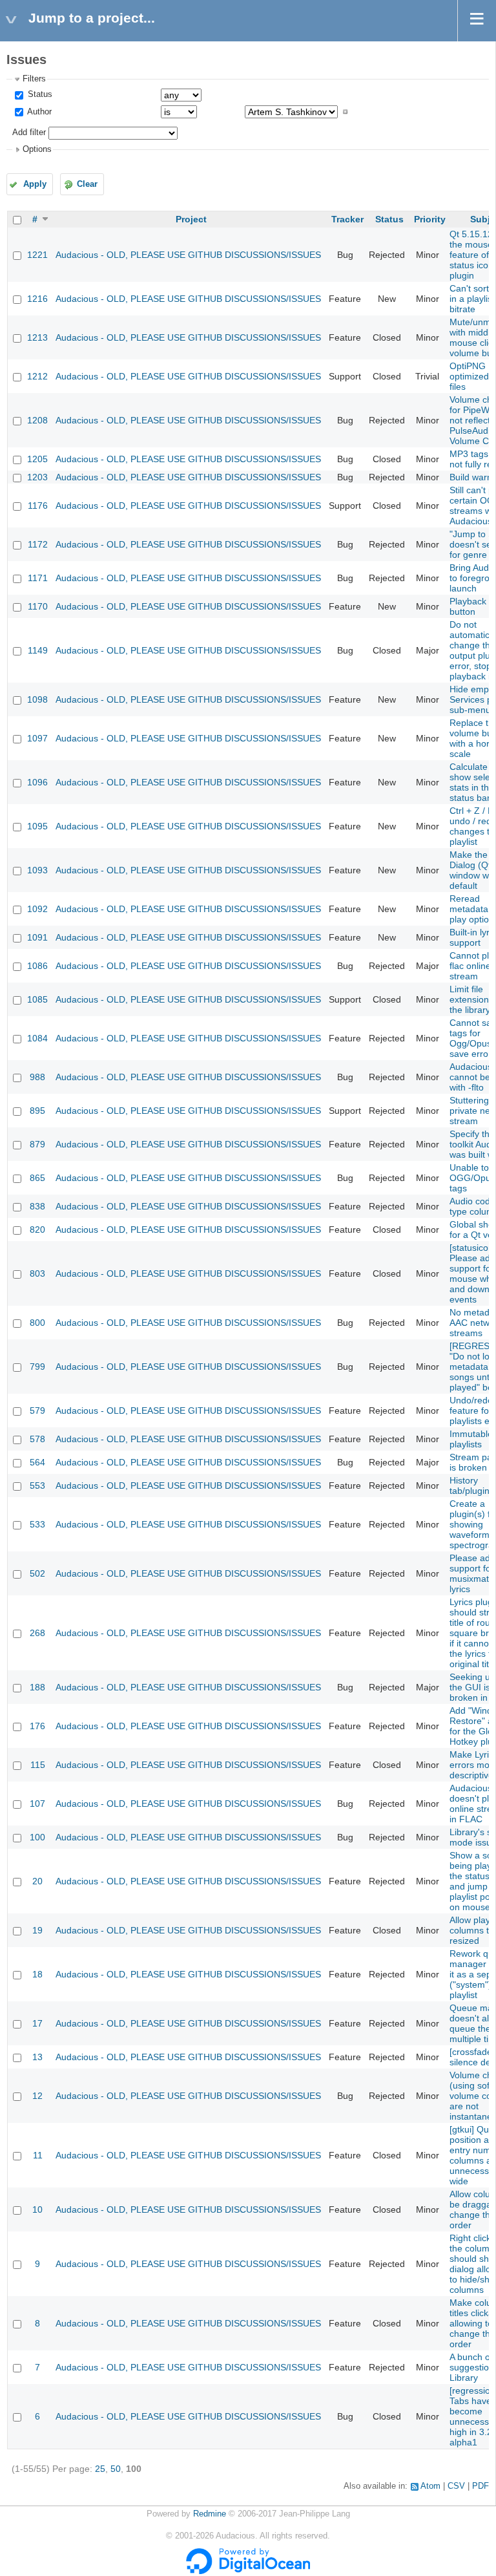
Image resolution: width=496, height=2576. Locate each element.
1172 (38, 544)
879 (37, 1144)
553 (37, 1485)
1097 (37, 738)
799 (37, 1367)
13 (37, 2057)
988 (37, 1077)
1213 (37, 337)
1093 (37, 870)
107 (37, 1804)
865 (37, 1178)
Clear (87, 184)
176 (37, 1726)
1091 (37, 937)
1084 (37, 1038)
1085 (37, 999)
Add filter (29, 133)
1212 (37, 376)
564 (37, 1462)
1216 (37, 299)
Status (39, 94)
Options (37, 149)
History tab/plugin (470, 1485)
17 (37, 2023)
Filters (34, 79)
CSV (456, 2486)
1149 (38, 650)
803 (37, 1273)
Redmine (210, 2514)
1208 (37, 420)
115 (38, 1765)
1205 (37, 459)
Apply (35, 184)
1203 (37, 477)
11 (38, 2155)
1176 (38, 506)
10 (37, 2209)
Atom (430, 2486)
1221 (37, 255)
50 (116, 2469)
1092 (37, 909)
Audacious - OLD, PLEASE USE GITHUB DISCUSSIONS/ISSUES (188, 255)
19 (37, 1930)
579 (37, 1410)
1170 (38, 606)
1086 (37, 966)
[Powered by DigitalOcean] (248, 2571)
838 (37, 1206)
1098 (37, 699)
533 (37, 1524)
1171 (38, 578)
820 (37, 1229)
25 (100, 2469)
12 (37, 2096)
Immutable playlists (471, 1439)
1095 (37, 826)
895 (37, 1111)
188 (37, 1687)
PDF (480, 2486)
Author (38, 112)
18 (37, 1974)
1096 (37, 782)
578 (37, 1439)
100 (37, 1837)
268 (37, 1633)
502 (37, 1573)
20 (37, 1881)
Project (191, 219)
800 (37, 1323)
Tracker (347, 219)
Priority (430, 219)
